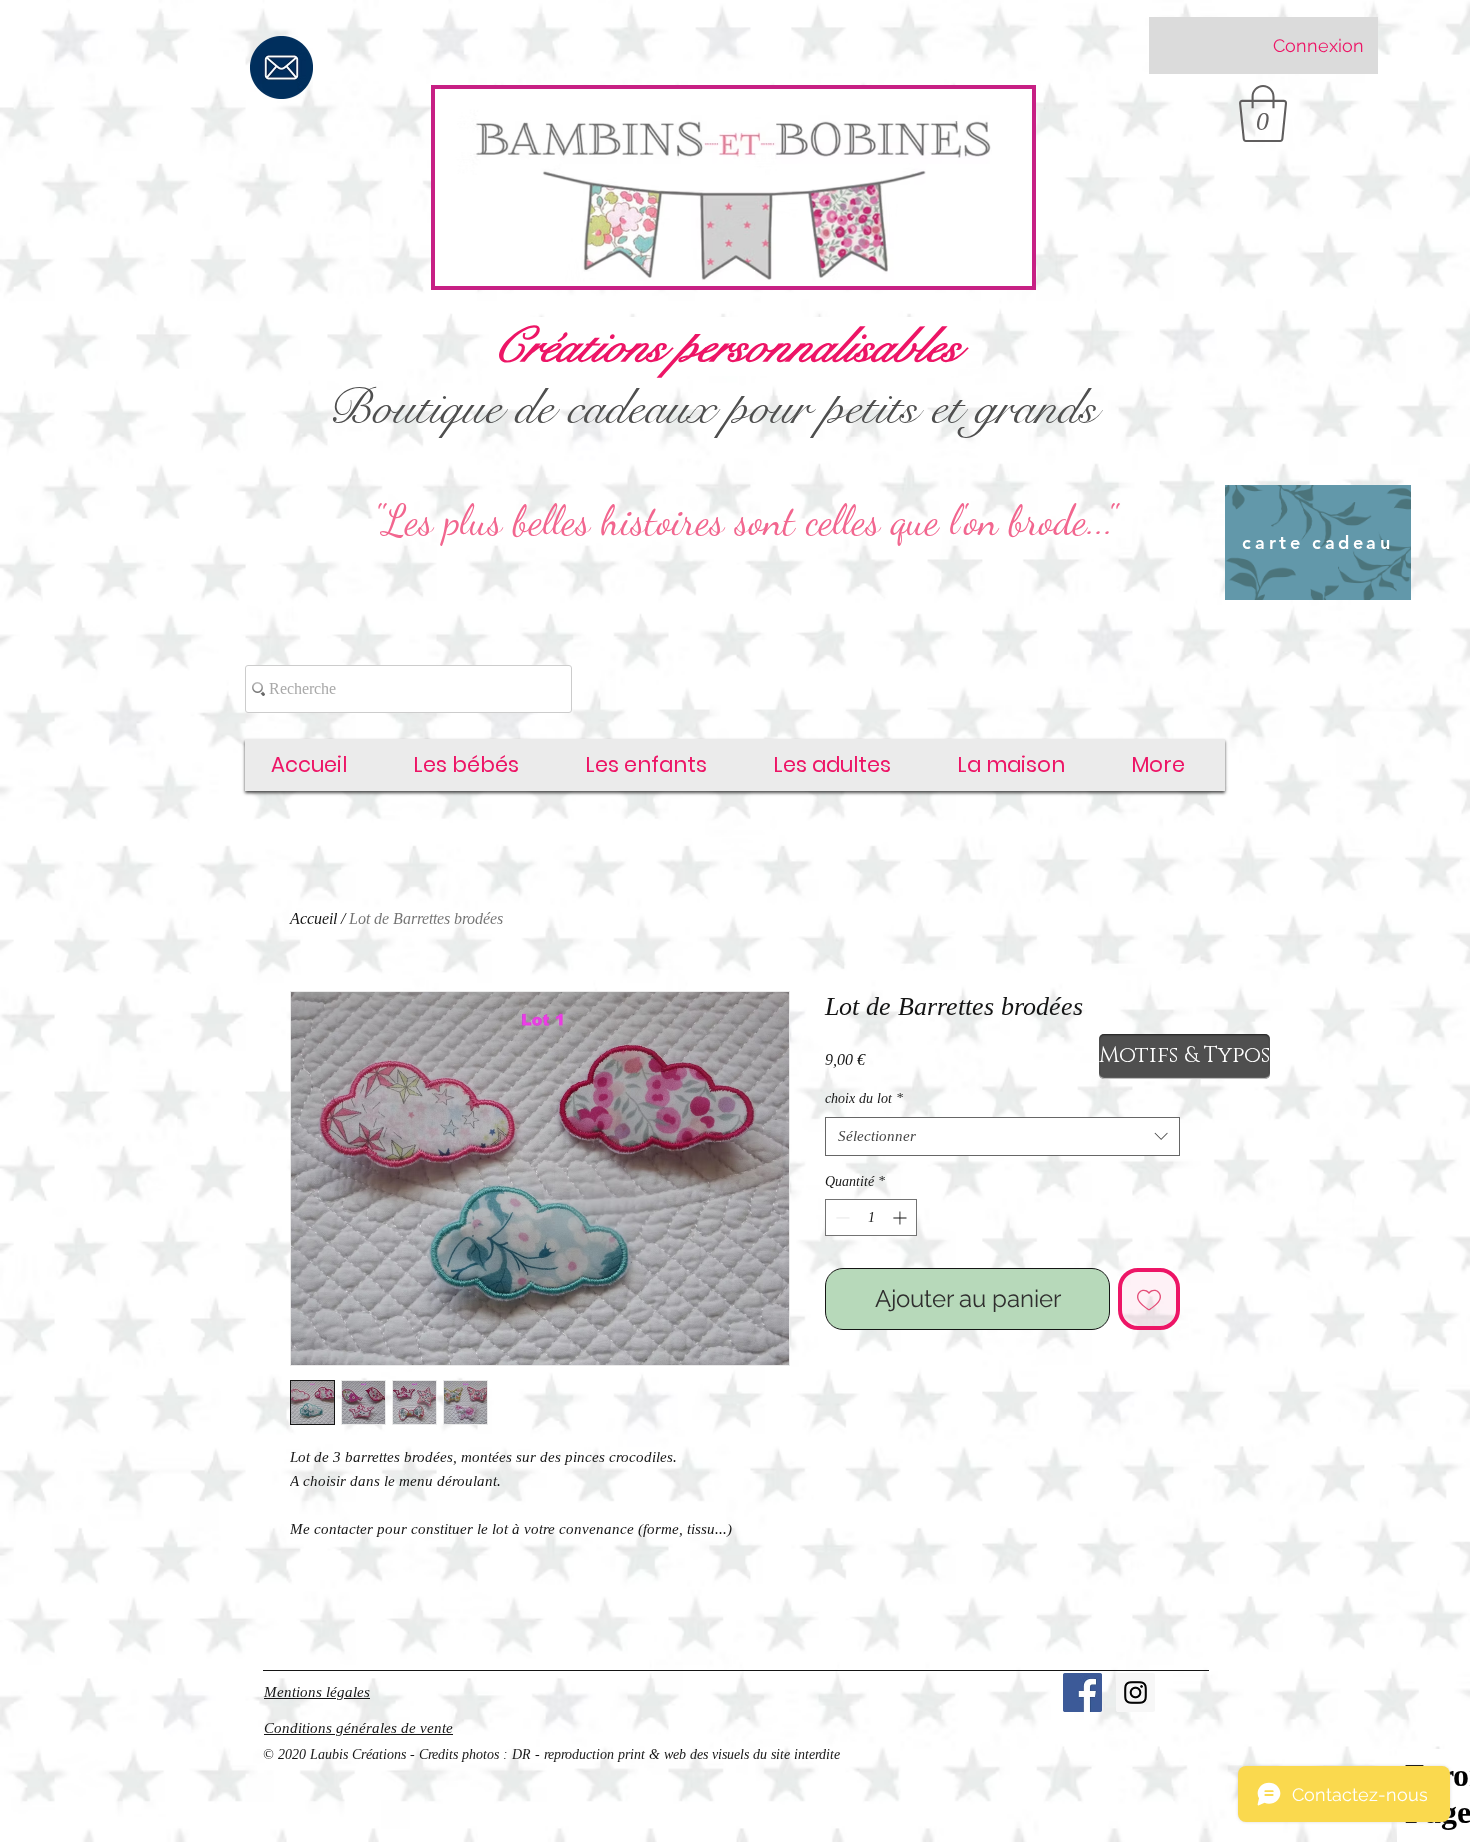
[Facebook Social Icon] (1082, 1692)
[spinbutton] (871, 1217)
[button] (1263, 113)
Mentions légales (317, 1692)
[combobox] (1002, 1136)
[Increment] (901, 1217)
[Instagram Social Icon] (1135, 1692)
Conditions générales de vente (358, 1728)
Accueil (313, 918)
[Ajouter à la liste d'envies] (1149, 1299)
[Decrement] (840, 1217)
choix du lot (864, 1098)
